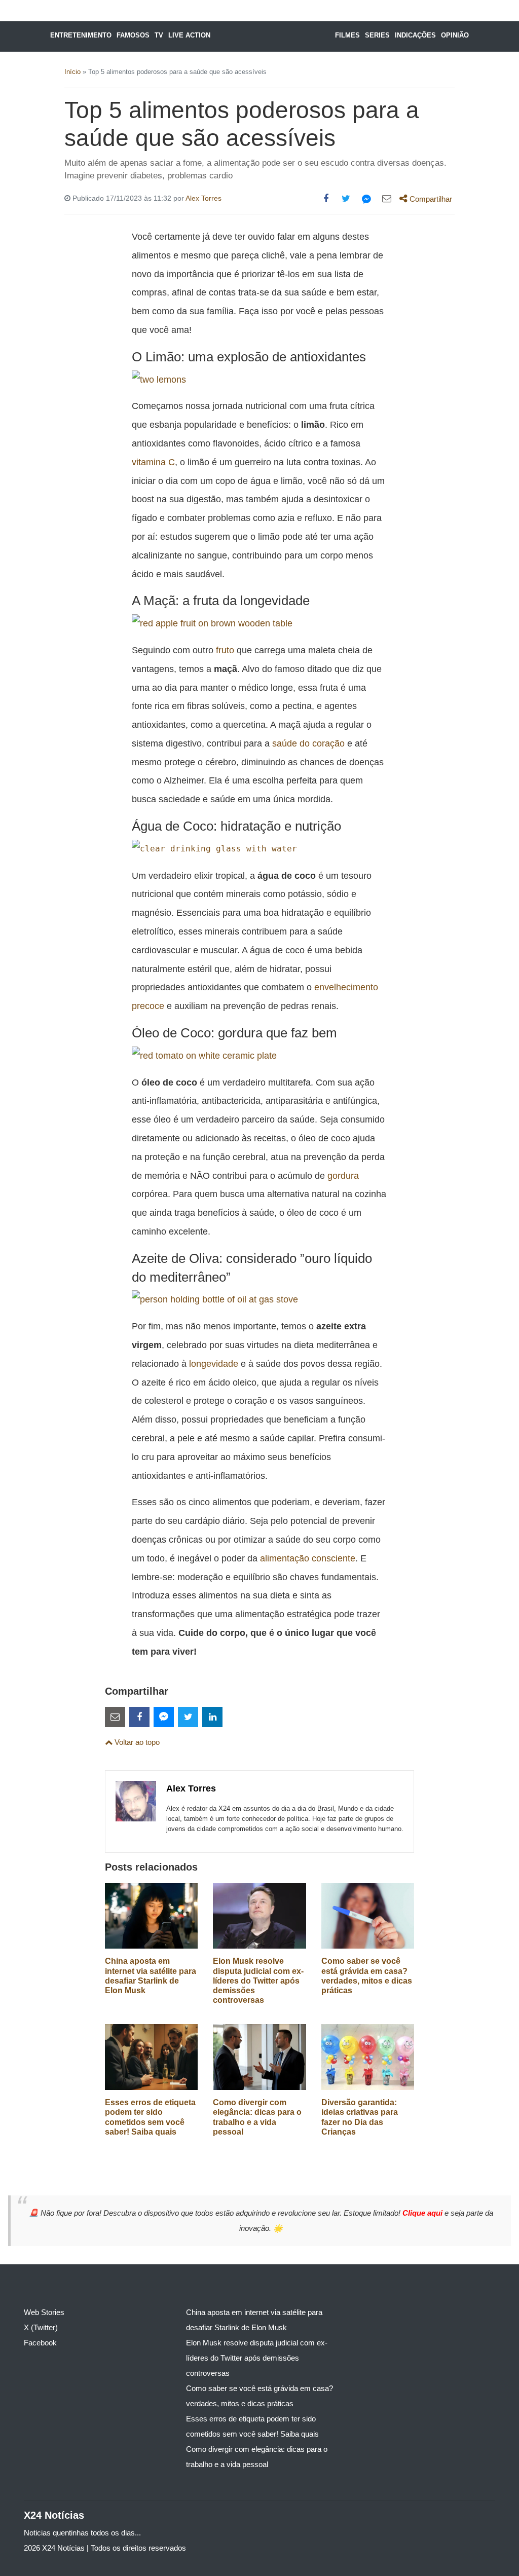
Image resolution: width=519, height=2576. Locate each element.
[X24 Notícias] (269, 36)
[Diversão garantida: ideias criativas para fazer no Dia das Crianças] (368, 2056)
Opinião (455, 35)
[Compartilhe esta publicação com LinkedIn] (212, 1717)
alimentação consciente (308, 1558)
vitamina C (153, 462)
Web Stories (44, 2312)
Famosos (133, 35)
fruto (225, 650)
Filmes (347, 35)
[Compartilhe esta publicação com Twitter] (346, 199)
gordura (343, 1175)
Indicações (415, 35)
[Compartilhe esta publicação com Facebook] (326, 199)
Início (72, 72)
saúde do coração (308, 743)
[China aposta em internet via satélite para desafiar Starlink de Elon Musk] (151, 1915)
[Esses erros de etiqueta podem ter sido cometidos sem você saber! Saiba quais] (151, 2056)
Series (377, 35)
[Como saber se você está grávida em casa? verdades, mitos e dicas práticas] (368, 1915)
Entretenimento (81, 35)
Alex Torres (203, 198)
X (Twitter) (41, 2327)
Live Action (189, 35)
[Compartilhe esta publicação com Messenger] (366, 199)
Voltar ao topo (136, 1742)
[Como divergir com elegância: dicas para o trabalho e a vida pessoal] (259, 2056)
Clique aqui (423, 2213)
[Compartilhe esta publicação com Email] (387, 199)
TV (159, 35)
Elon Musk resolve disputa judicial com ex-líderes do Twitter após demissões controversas (258, 1981)
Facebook (40, 2343)
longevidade (214, 1364)
